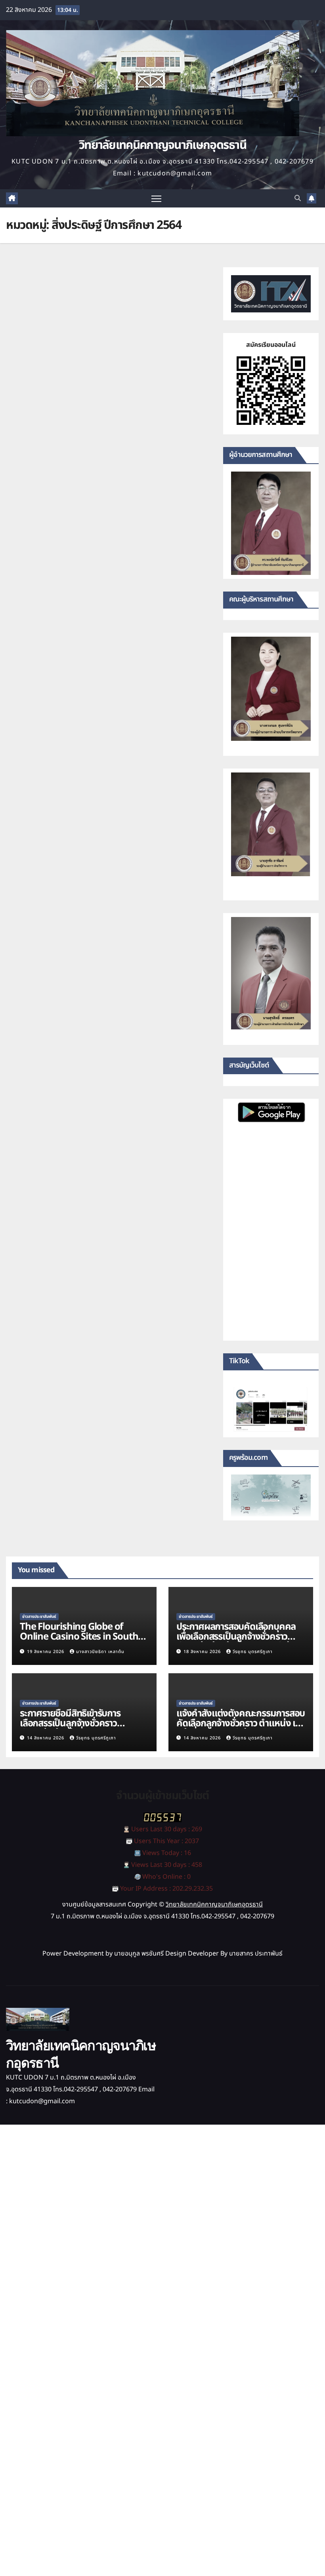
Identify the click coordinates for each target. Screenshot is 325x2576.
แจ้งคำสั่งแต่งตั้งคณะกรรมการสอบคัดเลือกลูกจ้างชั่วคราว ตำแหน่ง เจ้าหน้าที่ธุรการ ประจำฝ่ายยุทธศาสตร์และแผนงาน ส (241, 1728)
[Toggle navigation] (156, 199)
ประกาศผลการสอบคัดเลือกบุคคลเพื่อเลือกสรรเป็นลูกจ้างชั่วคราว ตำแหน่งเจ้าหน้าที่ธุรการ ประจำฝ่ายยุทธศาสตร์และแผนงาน (238, 1642)
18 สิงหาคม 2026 (203, 1652)
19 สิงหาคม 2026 (46, 1652)
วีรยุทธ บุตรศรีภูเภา (253, 1652)
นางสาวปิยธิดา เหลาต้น (100, 1652)
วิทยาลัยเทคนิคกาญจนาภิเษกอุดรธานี (162, 145)
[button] (298, 198)
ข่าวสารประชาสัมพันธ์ (39, 1617)
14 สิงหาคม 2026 (46, 1738)
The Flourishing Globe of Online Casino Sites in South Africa (79, 1637)
